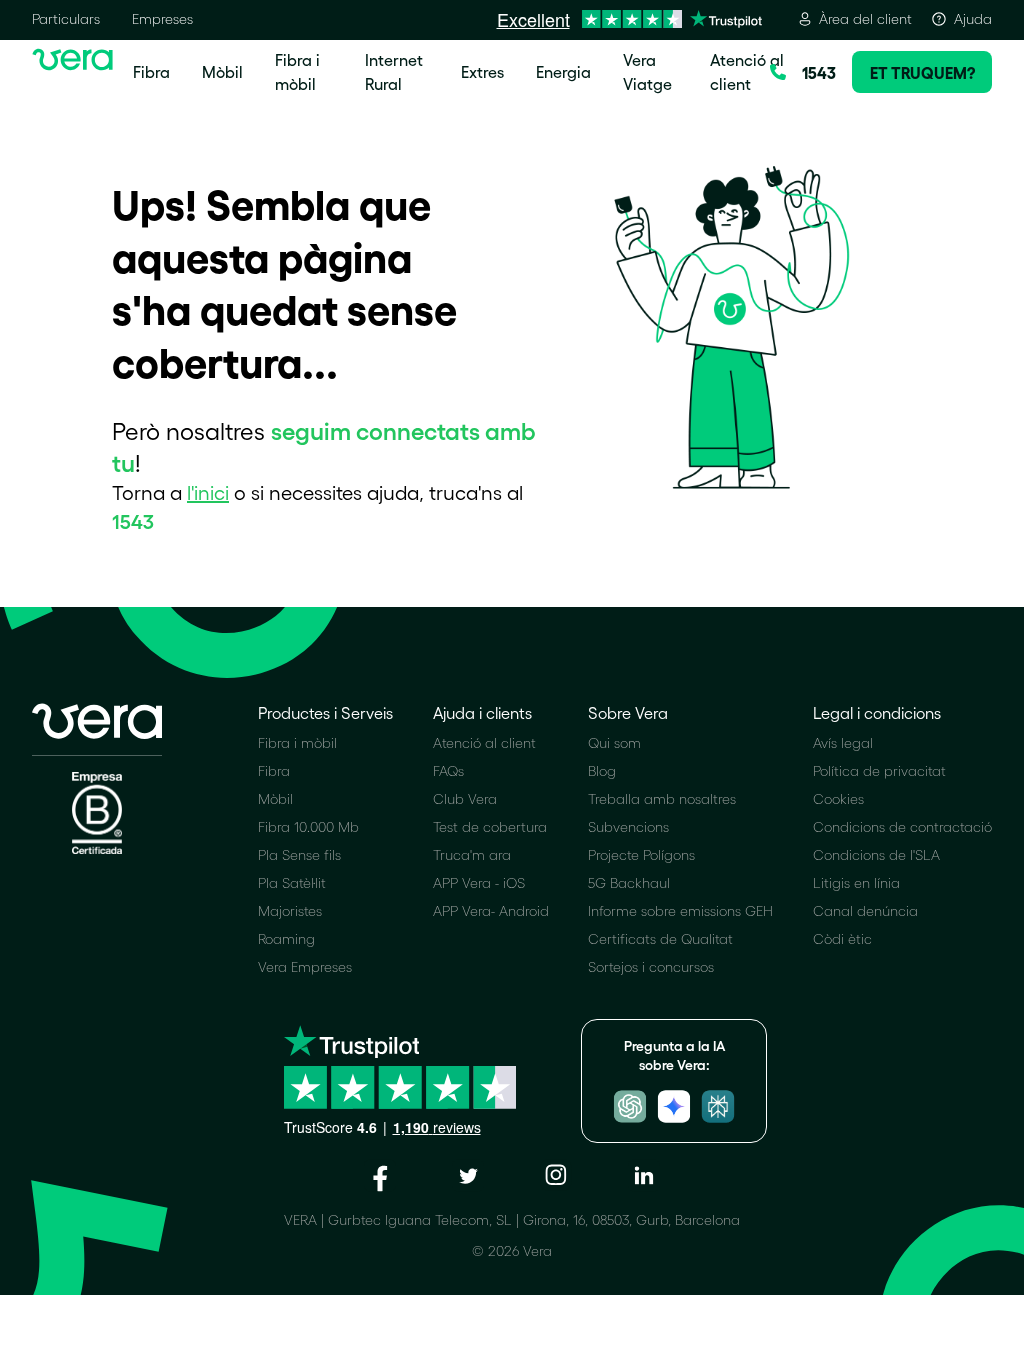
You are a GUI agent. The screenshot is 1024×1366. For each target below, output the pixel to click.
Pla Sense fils (299, 854)
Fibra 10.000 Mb (308, 826)
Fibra (151, 71)
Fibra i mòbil (297, 71)
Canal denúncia (865, 910)
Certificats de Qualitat (660, 938)
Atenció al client (747, 71)
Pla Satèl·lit (292, 882)
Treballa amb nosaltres (662, 798)
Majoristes (290, 910)
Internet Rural (394, 71)
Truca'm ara (472, 854)
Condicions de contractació (902, 826)
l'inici (208, 492)
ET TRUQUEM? (922, 72)
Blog (602, 770)
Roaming (286, 938)
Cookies (838, 798)
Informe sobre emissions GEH (680, 910)
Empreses (162, 18)
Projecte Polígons (641, 854)
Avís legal (843, 742)
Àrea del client (865, 18)
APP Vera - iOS (479, 882)
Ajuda (973, 18)
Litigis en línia (856, 882)
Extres (482, 71)
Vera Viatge (647, 71)
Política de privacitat (879, 770)
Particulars (66, 18)
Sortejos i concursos (651, 966)
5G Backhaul (629, 882)
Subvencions (628, 826)
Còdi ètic (842, 938)
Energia (563, 71)
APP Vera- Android (491, 910)
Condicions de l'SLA (876, 854)
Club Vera (465, 798)
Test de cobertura (490, 826)
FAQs (448, 770)
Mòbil (222, 71)
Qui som (614, 742)
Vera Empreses (305, 966)
